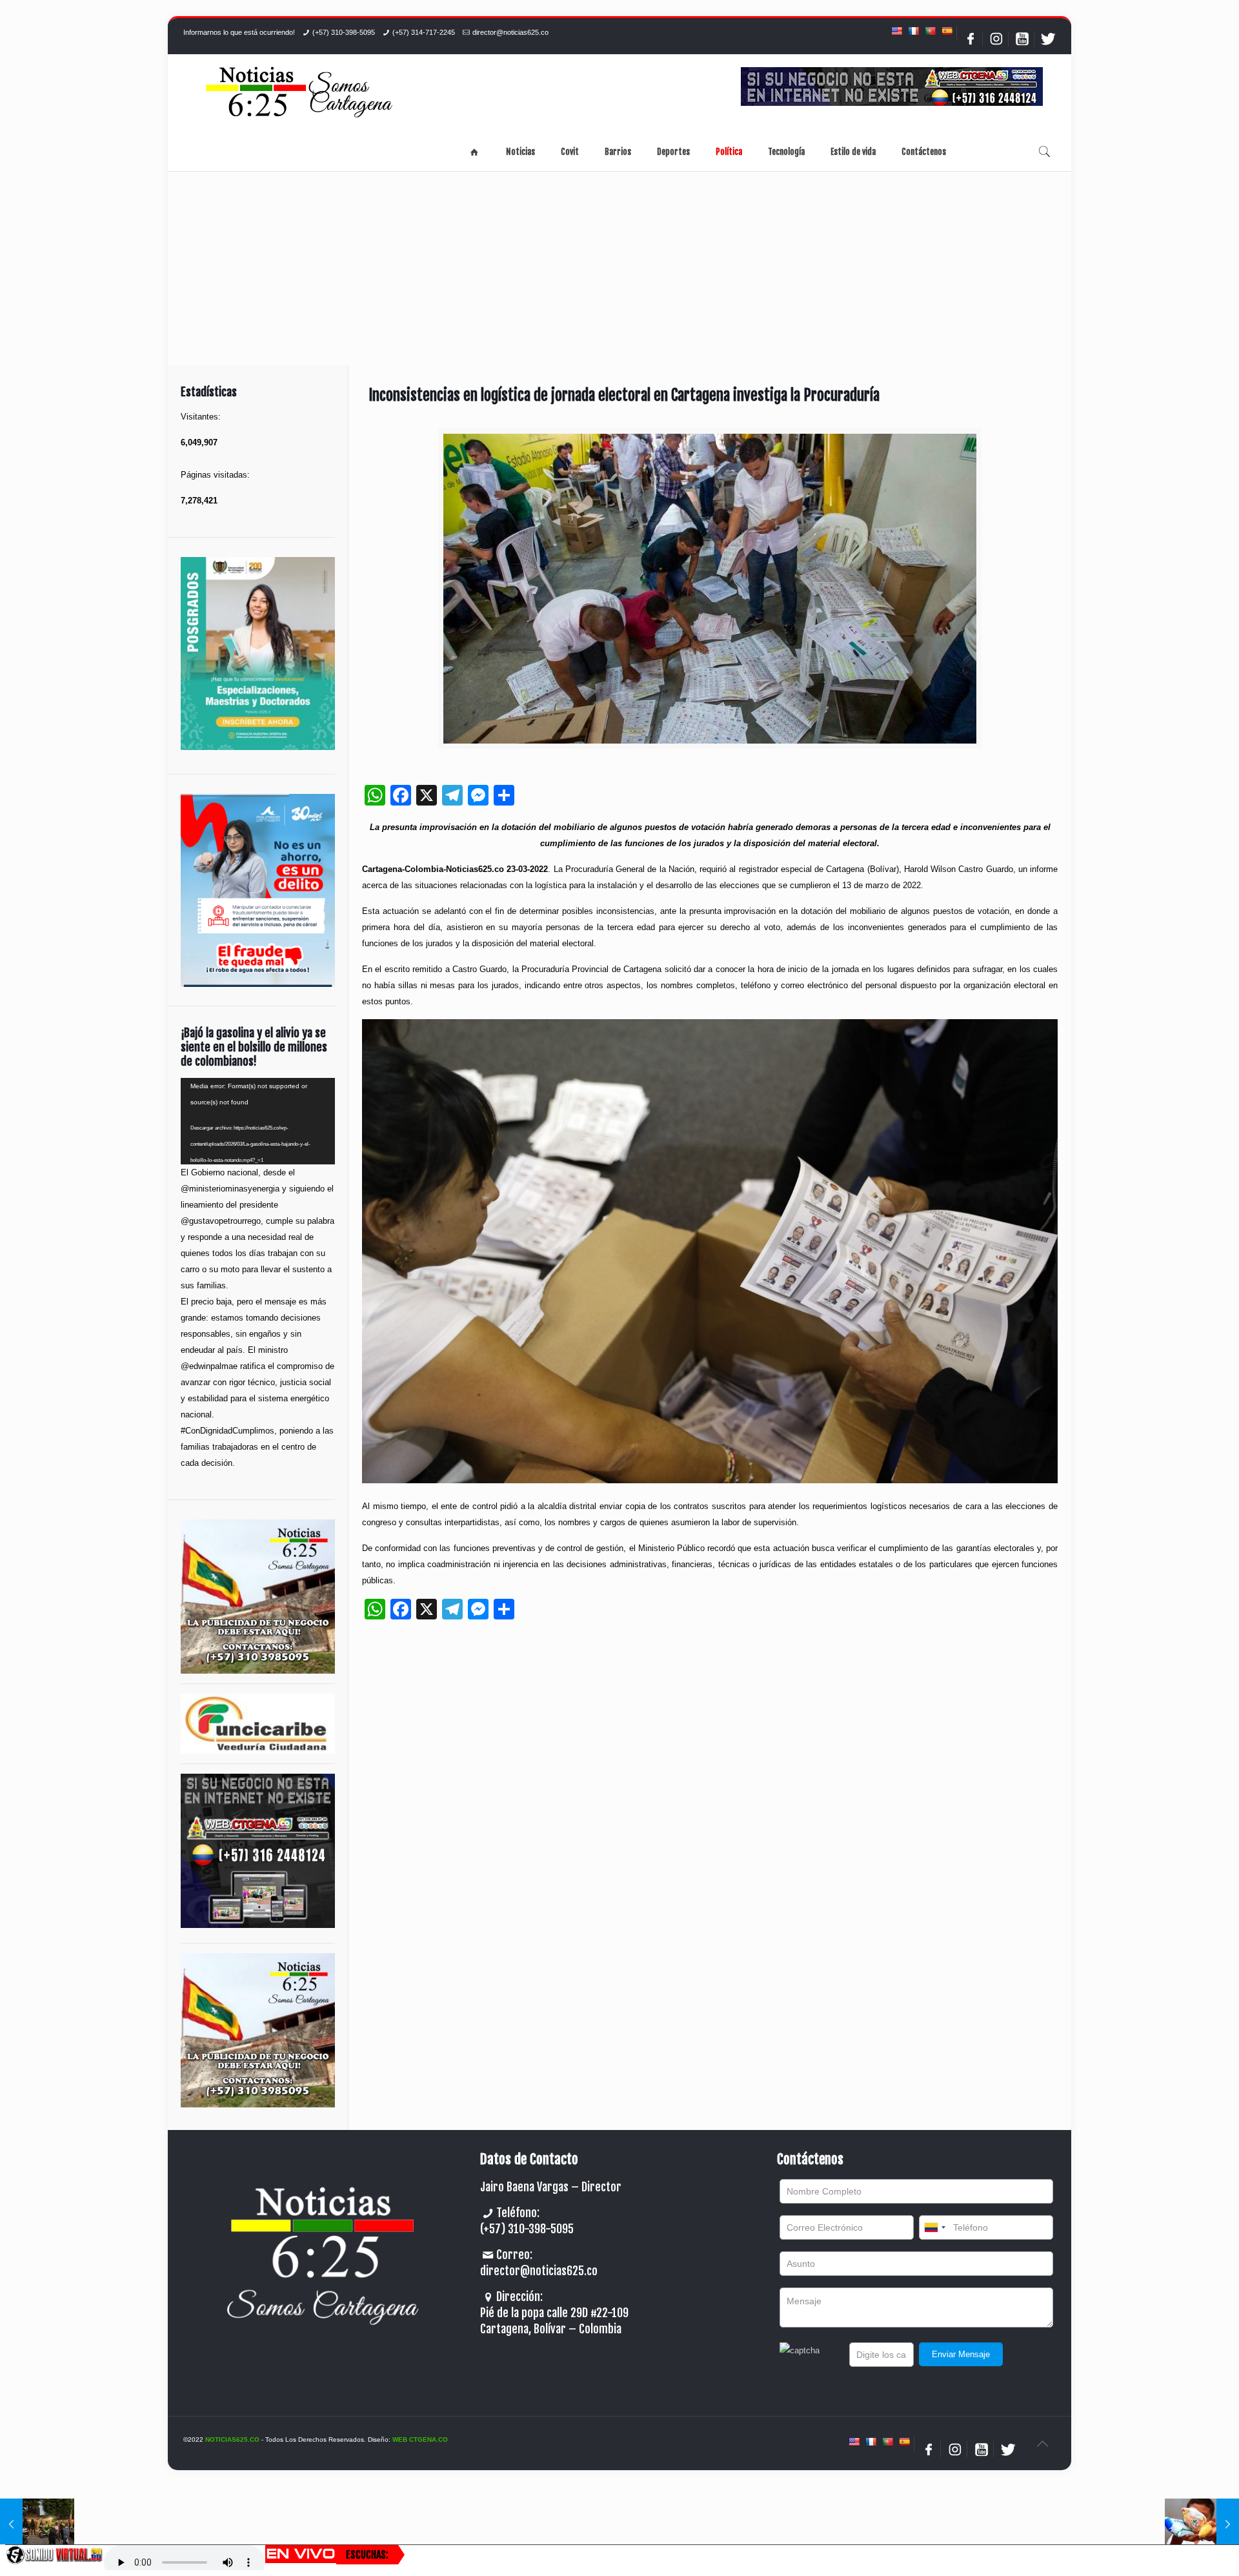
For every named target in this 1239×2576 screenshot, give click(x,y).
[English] (896, 31)
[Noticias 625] (299, 93)
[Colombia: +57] (934, 2227)
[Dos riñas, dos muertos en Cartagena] (37, 2524)
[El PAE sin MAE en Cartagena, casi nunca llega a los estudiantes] (1202, 2524)
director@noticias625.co (510, 32)
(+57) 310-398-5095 (344, 32)
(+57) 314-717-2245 (424, 32)
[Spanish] (947, 31)
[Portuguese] (930, 31)
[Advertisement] (619, 269)
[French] (913, 31)
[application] (258, 1121)
